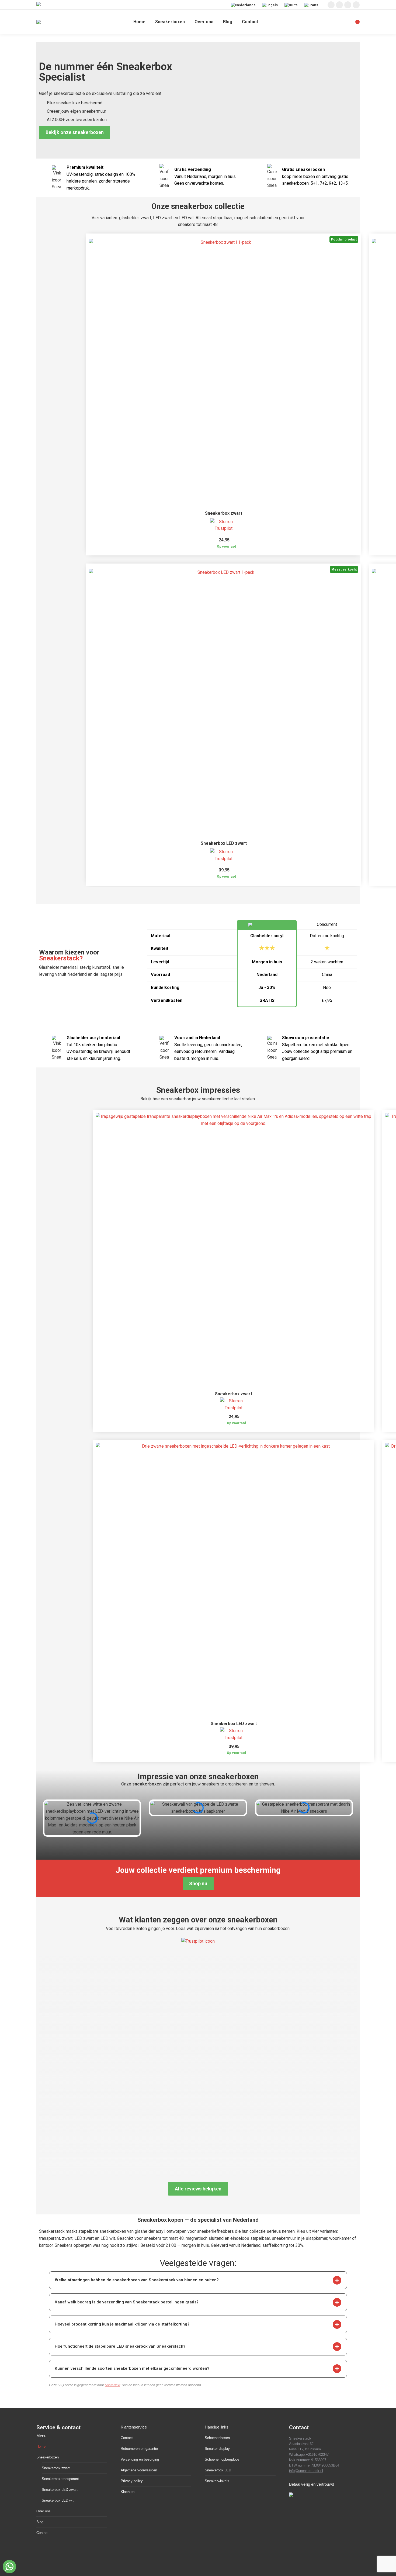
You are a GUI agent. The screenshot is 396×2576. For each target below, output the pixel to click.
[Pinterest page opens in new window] (348, 5)
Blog (40, 2522)
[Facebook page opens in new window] (339, 5)
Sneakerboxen (48, 2457)
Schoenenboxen (217, 2438)
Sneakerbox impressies (198, 1090)
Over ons (44, 2511)
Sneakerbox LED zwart (224, 843)
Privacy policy (132, 2481)
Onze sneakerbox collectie (198, 206)
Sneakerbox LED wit (58, 2500)
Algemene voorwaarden (139, 2470)
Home (41, 2446)
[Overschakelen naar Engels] (271, 5)
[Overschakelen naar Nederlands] (244, 5)
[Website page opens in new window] (356, 5)
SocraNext (112, 2385)
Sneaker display (217, 2449)
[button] (337, 2280)
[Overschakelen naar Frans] (312, 5)
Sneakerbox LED (218, 2470)
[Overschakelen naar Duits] (292, 5)
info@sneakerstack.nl (306, 2471)
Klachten (128, 2492)
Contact (42, 2533)
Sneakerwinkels (217, 2481)
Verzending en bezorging (140, 2459)
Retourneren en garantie (139, 2449)
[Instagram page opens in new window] (331, 5)
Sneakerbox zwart (224, 513)
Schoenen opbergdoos (222, 2459)
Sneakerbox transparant (60, 2479)
